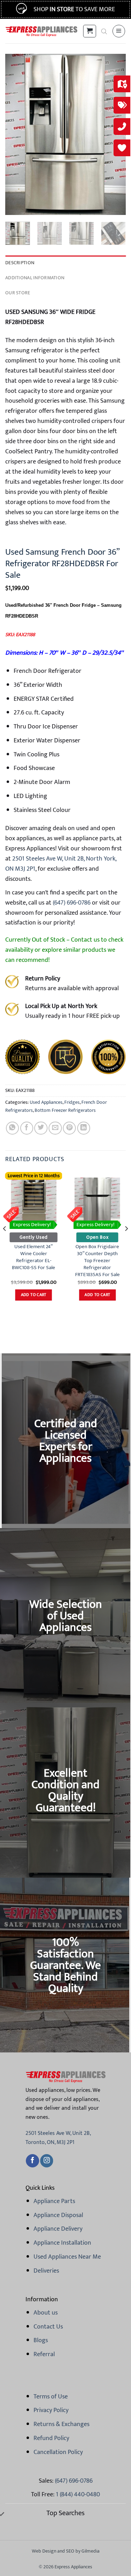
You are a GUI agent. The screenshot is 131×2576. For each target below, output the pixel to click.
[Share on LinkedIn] (84, 1128)
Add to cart (34, 1295)
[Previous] (16, 134)
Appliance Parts (54, 2201)
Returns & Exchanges (61, 2424)
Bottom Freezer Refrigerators (65, 1110)
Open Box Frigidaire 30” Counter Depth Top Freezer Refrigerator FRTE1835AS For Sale (97, 1261)
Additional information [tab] (35, 278)
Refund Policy (51, 2438)
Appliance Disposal (58, 2215)
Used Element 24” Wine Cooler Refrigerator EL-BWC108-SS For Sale (34, 1257)
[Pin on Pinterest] (69, 1128)
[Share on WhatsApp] (12, 1128)
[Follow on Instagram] (47, 2161)
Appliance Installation (62, 2243)
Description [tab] (20, 263)
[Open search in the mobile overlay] (104, 31)
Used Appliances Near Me (67, 2257)
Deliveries (46, 2271)
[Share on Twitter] (41, 1128)
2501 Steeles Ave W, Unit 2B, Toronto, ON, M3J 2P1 (58, 2138)
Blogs (41, 2340)
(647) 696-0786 (71, 903)
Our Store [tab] (18, 293)
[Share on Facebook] (27, 1128)
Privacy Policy (51, 2410)
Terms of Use (51, 2397)
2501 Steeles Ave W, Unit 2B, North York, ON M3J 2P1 (61, 864)
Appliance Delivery (58, 2229)
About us (46, 2313)
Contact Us (48, 2327)
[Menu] (119, 31)
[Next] (126, 1243)
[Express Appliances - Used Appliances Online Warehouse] (41, 31)
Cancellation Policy (58, 2452)
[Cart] (89, 31)
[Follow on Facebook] (32, 2161)
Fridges (72, 1102)
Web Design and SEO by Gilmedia (66, 2551)
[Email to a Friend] (55, 1128)
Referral (44, 2354)
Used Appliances (46, 1102)
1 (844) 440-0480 (78, 2495)
